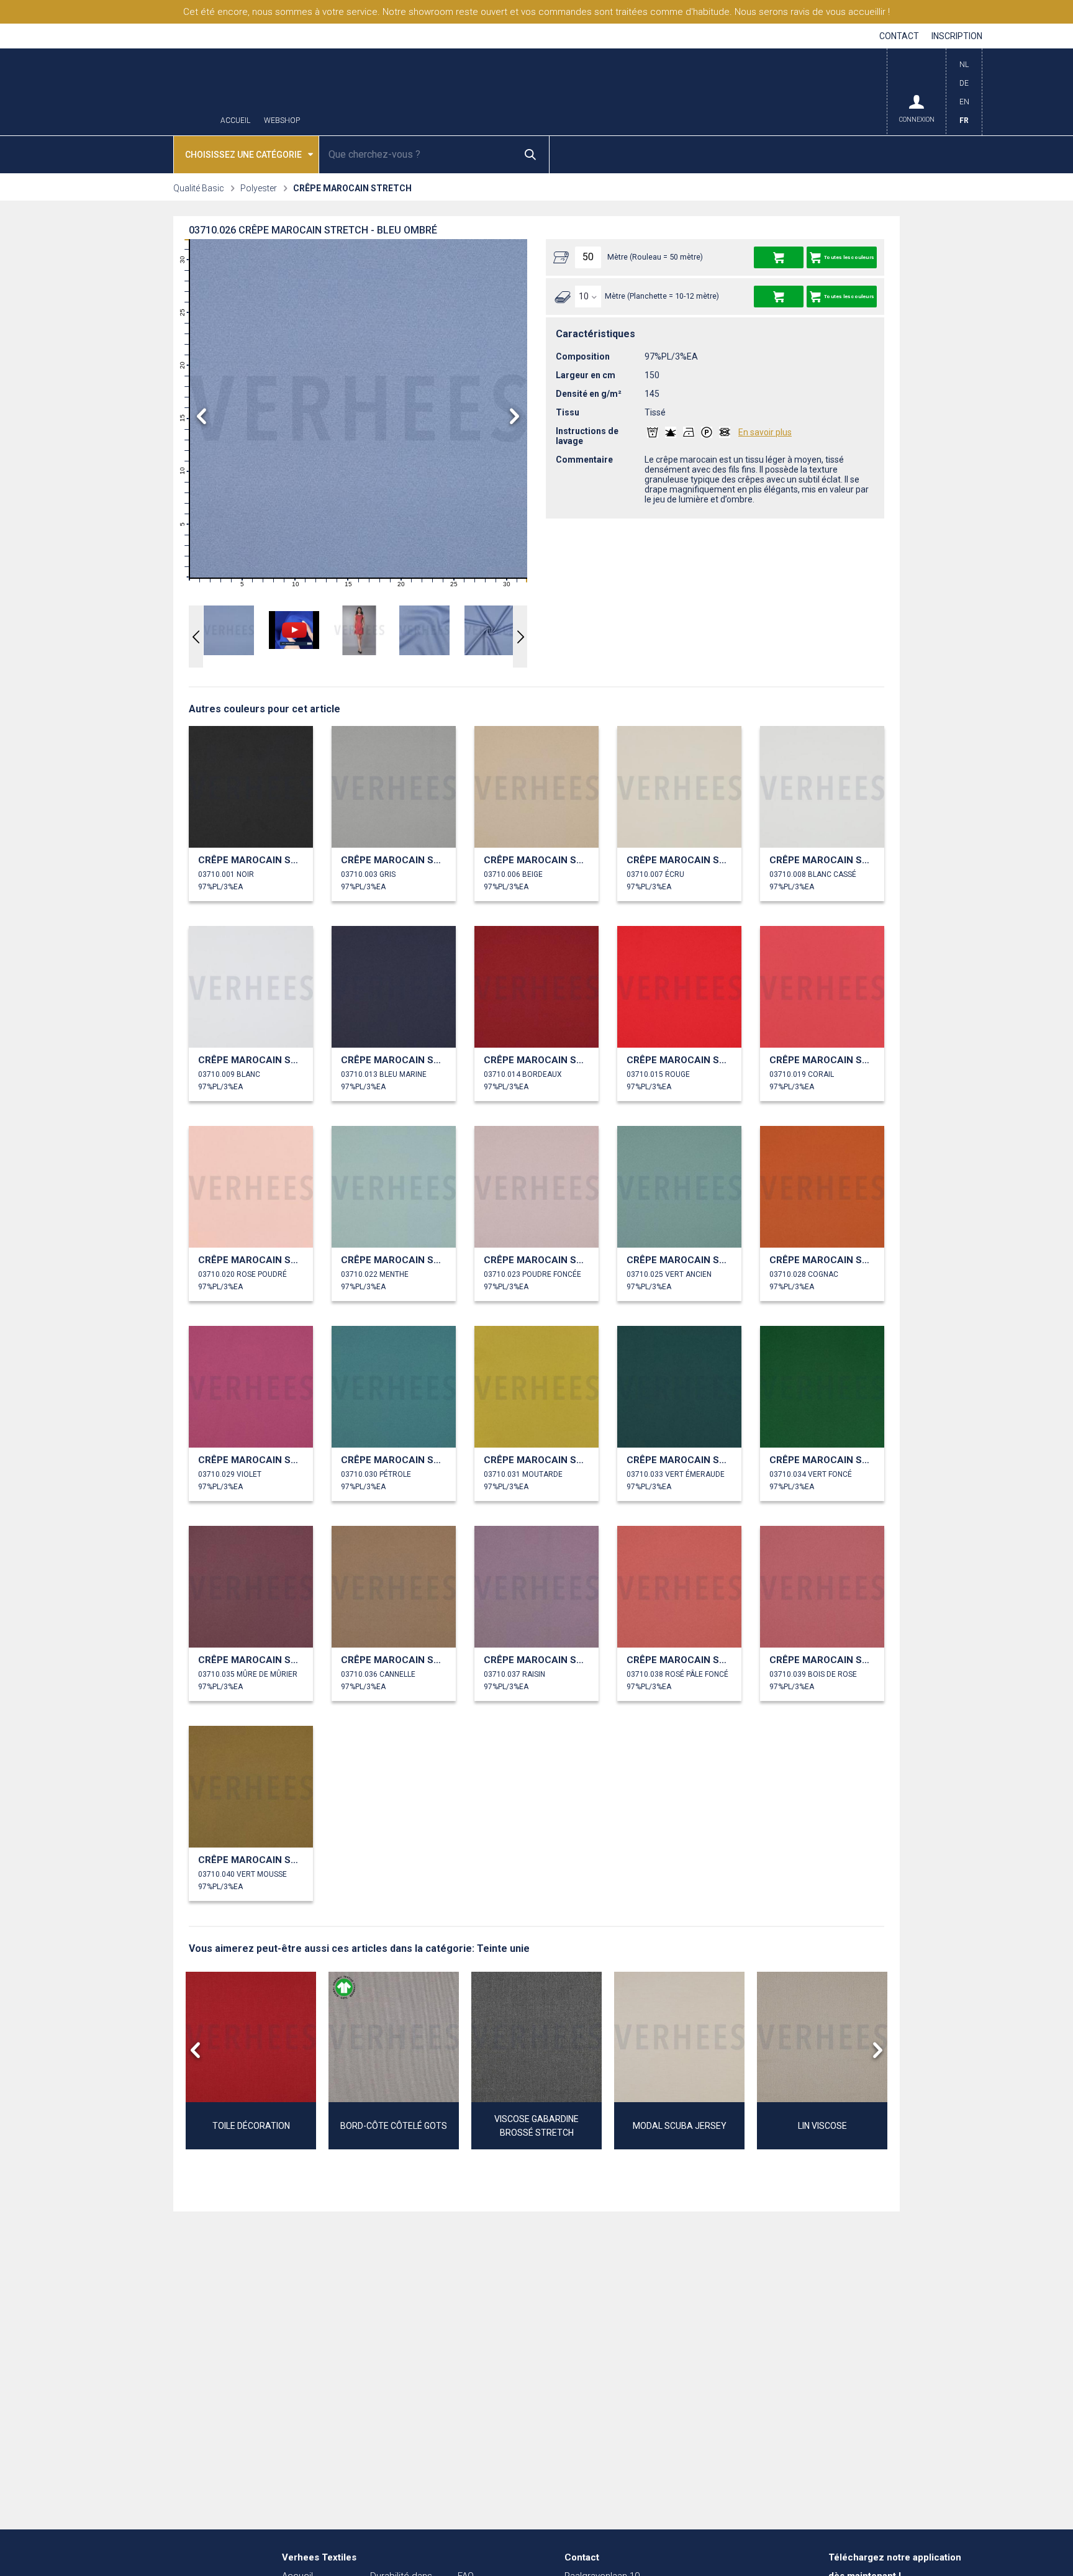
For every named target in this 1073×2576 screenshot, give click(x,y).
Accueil (235, 121)
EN (964, 102)
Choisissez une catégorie (243, 155)
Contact (899, 36)
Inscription (957, 36)
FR (964, 120)
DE (964, 83)
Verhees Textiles (148, 92)
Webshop (282, 121)
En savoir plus (765, 432)
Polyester (259, 188)
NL (964, 65)
